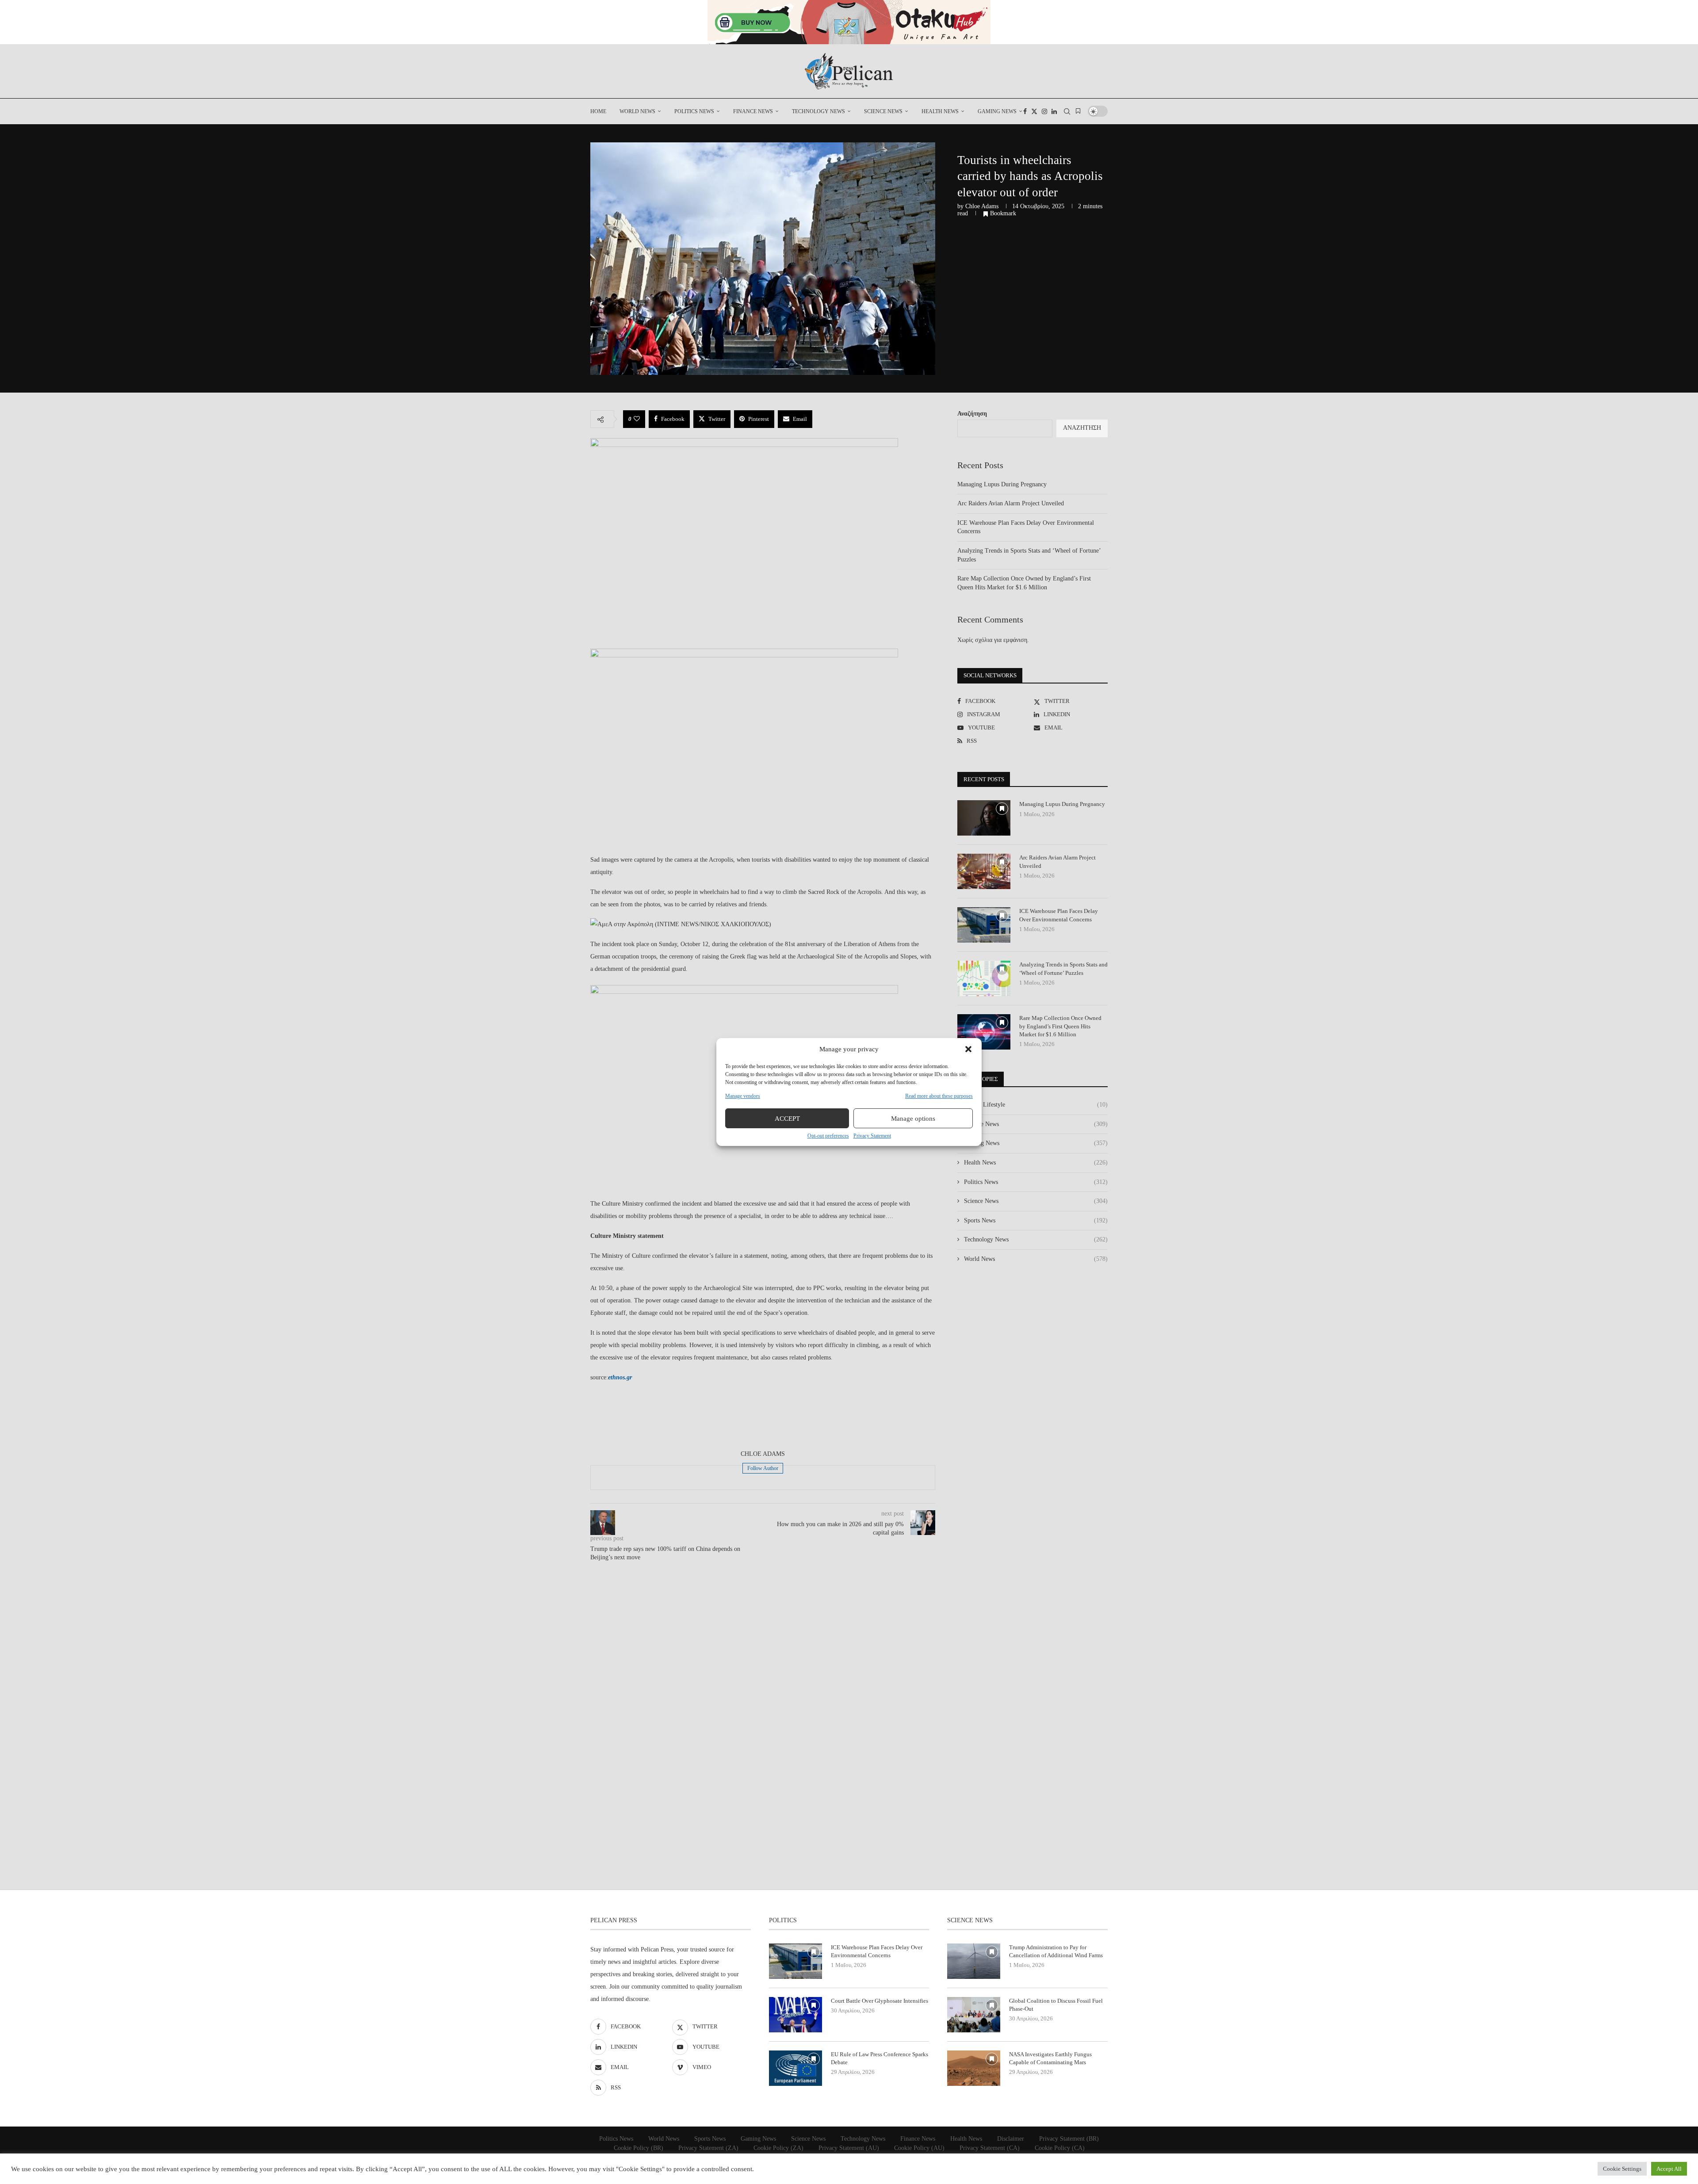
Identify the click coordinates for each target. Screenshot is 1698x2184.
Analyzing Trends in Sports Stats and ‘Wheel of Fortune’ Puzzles (1063, 968)
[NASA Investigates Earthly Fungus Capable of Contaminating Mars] (974, 2068)
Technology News (818, 111)
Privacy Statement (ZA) (708, 2148)
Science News (883, 111)
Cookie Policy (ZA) (778, 2148)
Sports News (1036, 1220)
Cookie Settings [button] (1622, 2169)
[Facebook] (1025, 111)
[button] (968, 1049)
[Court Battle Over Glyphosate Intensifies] (795, 2015)
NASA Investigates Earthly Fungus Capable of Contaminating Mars (1050, 2058)
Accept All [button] (1669, 2169)
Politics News (694, 111)
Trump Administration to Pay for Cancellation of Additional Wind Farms (1056, 1951)
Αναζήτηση (972, 414)
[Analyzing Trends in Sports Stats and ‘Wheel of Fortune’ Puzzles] (984, 978)
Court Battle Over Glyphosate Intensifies (880, 2001)
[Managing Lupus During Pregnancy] (984, 818)
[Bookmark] (1078, 111)
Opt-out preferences (828, 1136)
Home (598, 111)
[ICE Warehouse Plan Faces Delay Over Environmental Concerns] (984, 925)
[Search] (1067, 111)
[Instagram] (1044, 111)
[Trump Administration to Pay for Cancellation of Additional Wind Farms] (974, 1961)
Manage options (913, 1119)
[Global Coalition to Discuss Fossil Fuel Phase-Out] (974, 2015)
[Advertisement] (763, 1417)
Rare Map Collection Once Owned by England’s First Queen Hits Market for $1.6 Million (1060, 1026)
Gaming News (997, 111)
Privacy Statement (872, 1136)
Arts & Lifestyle (1036, 1105)
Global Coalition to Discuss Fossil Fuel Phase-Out (1056, 2005)
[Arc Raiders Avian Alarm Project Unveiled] (984, 871)
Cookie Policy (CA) (1060, 2148)
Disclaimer (1011, 2139)
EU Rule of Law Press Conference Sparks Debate (880, 2058)
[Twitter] (1034, 111)
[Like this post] (637, 419)
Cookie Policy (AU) (919, 2148)
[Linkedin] (1054, 111)
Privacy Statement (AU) (849, 2148)
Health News (940, 111)
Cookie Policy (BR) (639, 2148)
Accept (787, 1119)
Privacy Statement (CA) (990, 2148)
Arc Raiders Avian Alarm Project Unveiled (1011, 503)
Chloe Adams (982, 206)
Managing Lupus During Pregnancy (1002, 484)
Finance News (753, 111)
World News (637, 111)
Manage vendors (743, 1096)
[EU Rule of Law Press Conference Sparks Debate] (795, 2068)
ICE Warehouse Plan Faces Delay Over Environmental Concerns (1059, 915)
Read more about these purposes (939, 1096)
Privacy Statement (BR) (1069, 2139)
